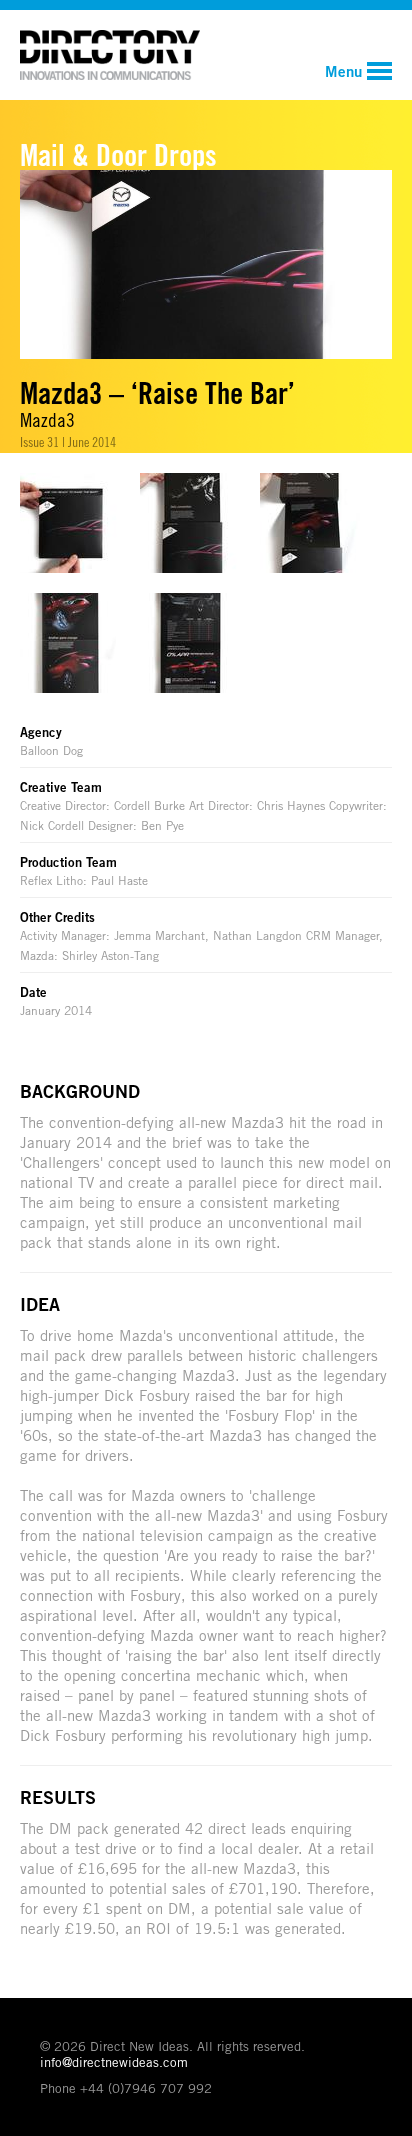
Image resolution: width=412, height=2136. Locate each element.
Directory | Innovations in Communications (110, 55)
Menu (343, 71)
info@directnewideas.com (114, 2062)
